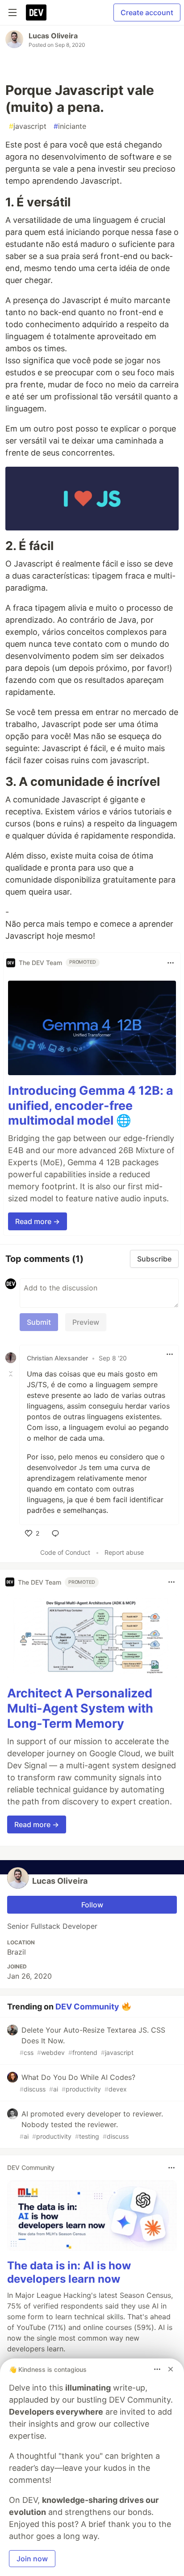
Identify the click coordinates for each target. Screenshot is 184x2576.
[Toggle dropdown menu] (171, 963)
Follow (92, 1905)
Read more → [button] (38, 1221)
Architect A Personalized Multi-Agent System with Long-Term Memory (80, 1708)
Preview (86, 1322)
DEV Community (87, 2006)
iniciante (70, 126)
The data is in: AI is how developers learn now (69, 2272)
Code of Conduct (65, 1552)
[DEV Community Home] (36, 12)
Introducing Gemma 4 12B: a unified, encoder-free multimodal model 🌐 (91, 1106)
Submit (39, 1322)
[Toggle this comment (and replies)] (12, 1374)
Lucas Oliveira (53, 36)
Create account (147, 12)
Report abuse (124, 1552)
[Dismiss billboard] (171, 2369)
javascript (28, 126)
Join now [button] (32, 2559)
